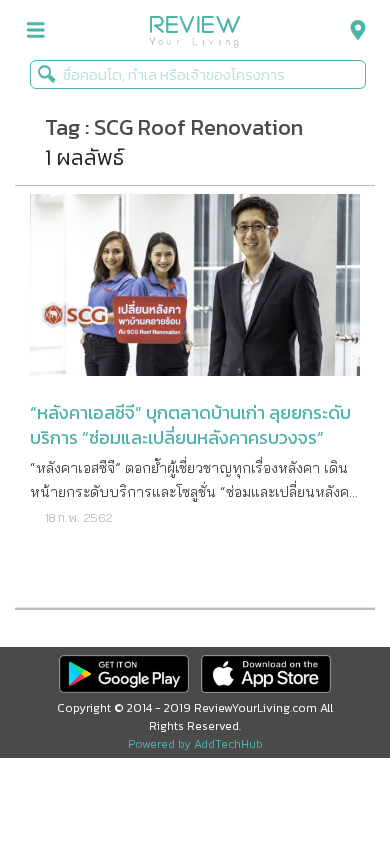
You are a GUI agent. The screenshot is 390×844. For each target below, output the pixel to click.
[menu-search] (353, 30)
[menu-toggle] (36, 30)
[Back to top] (325, 779)
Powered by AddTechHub (195, 744)
